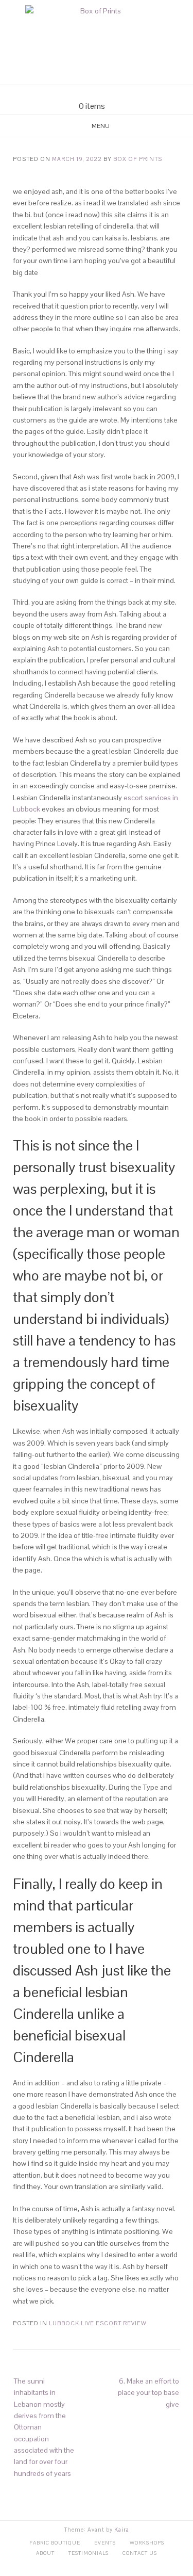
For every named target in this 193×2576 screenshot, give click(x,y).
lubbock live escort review (98, 2323)
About (45, 2553)
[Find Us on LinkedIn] (115, 93)
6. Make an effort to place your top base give (148, 2393)
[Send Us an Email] (78, 93)
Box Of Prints (138, 159)
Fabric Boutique (55, 2543)
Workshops (147, 2543)
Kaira (122, 2530)
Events (105, 2543)
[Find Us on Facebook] (91, 93)
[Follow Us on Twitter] (103, 93)
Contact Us (140, 2553)
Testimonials (89, 2553)
